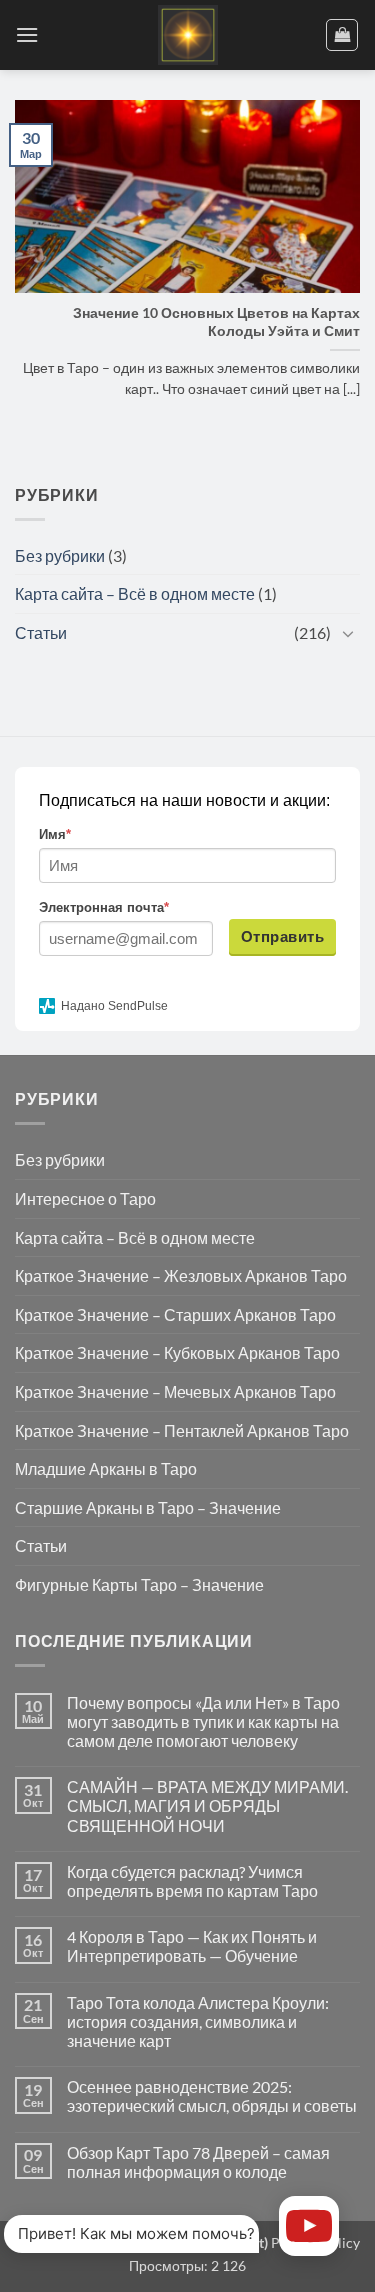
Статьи (41, 632)
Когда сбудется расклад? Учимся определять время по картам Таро (192, 1881)
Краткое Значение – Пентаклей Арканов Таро (182, 1430)
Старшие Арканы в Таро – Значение (148, 1507)
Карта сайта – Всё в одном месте (135, 593)
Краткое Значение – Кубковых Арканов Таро (177, 1352)
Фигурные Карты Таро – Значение (139, 1584)
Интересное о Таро (85, 1198)
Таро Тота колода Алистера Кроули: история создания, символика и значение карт (198, 2021)
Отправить (282, 936)
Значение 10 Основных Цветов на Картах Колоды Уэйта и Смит (216, 322)
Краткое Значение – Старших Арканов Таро (175, 1314)
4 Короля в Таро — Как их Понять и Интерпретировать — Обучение (192, 1946)
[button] (27, 34)
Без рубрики (60, 555)
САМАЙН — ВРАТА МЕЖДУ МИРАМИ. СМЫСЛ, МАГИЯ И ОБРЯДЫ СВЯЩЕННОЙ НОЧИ (207, 1805)
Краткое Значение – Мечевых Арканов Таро (175, 1391)
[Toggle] (348, 633)
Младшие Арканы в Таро (106, 1468)
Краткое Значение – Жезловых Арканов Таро (181, 1275)
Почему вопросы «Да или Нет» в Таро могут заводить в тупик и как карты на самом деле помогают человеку (203, 1721)
